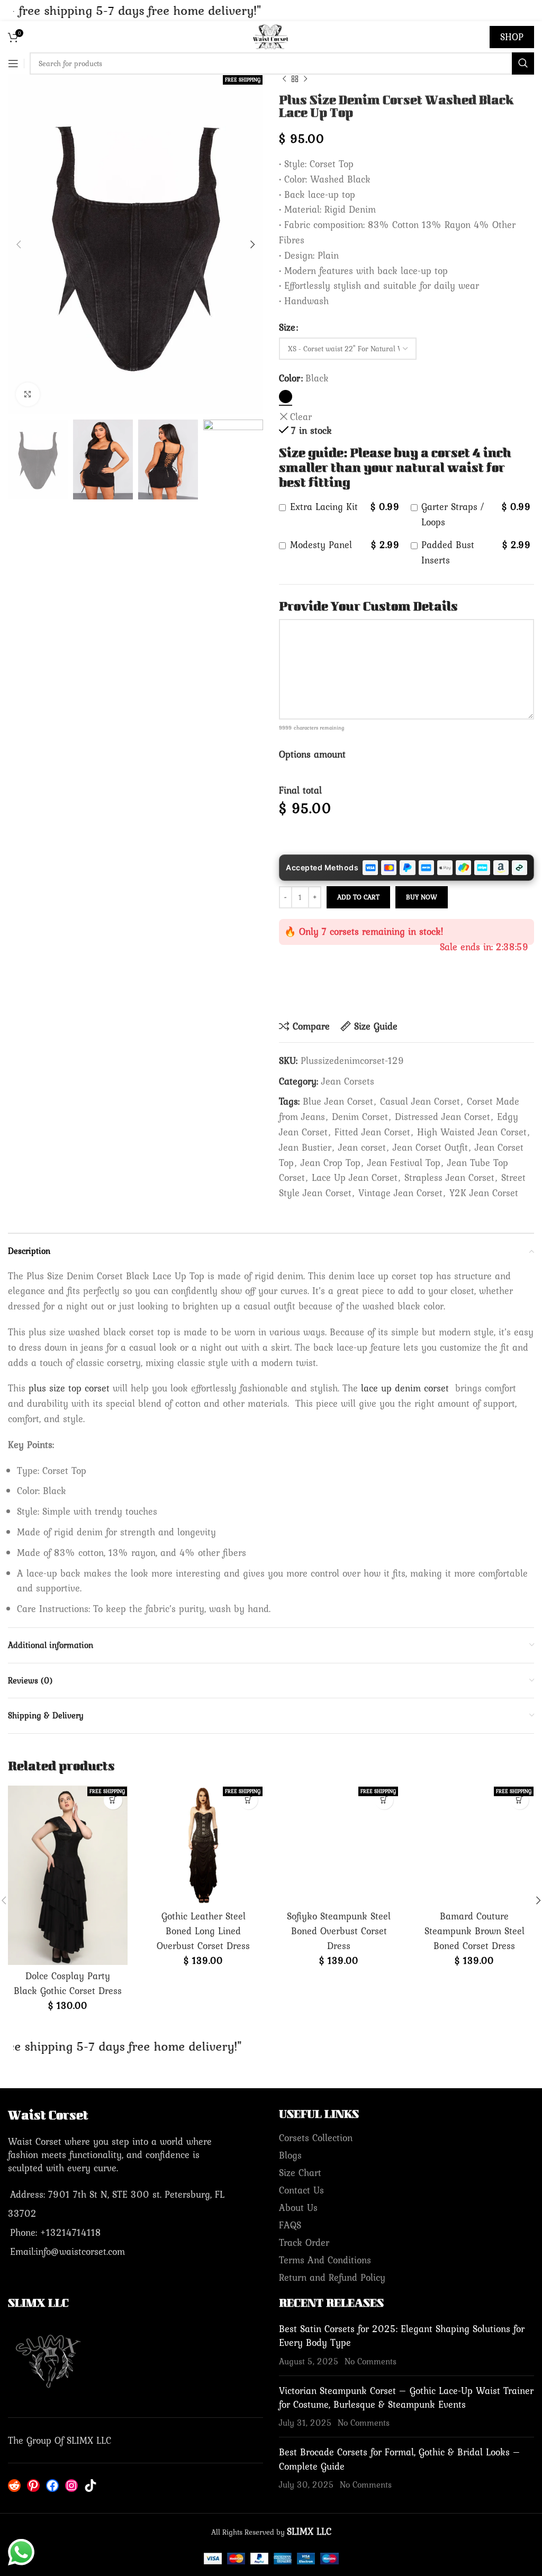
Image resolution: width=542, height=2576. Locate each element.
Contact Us (301, 2190)
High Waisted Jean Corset (472, 1132)
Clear (301, 417)
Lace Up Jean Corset (355, 1177)
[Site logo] (271, 36)
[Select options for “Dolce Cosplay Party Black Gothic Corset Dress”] (113, 1800)
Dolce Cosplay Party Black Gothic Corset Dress (68, 1983)
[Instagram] (71, 2486)
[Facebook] (52, 2486)
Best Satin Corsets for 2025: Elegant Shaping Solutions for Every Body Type (402, 2336)
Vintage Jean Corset (400, 1193)
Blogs (290, 2155)
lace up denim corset (405, 1388)
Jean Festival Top (404, 1163)
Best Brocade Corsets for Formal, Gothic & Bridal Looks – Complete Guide (400, 2459)
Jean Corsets (348, 1081)
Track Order (304, 2242)
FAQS (290, 2225)
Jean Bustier (305, 1147)
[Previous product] (284, 79)
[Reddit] (14, 2486)
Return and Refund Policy (332, 2277)
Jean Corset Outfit (430, 1147)
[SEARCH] (523, 63)
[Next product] (305, 79)
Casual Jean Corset (420, 1101)
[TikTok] (91, 2486)
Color (290, 378)
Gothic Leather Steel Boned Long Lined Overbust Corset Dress (203, 1931)
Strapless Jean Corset (449, 1177)
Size (287, 327)
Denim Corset (360, 1117)
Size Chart (300, 2173)
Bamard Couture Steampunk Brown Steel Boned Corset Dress (475, 1931)
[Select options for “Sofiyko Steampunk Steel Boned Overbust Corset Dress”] (384, 1800)
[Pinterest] (33, 2486)
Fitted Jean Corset (372, 1132)
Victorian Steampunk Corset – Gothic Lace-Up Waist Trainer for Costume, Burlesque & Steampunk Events (406, 2397)
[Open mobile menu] (13, 63)
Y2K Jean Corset (484, 1193)
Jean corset (362, 1147)
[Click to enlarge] (28, 394)
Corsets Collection (316, 2138)
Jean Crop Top (331, 1163)
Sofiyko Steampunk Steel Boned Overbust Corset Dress (339, 1931)
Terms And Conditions (325, 2260)
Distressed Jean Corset (442, 1117)
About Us (298, 2208)
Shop (512, 37)
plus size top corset (69, 1388)
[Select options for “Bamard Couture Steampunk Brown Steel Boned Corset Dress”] (520, 1800)
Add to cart (358, 897)
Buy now (422, 897)
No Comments (371, 2361)
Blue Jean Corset (338, 1101)
